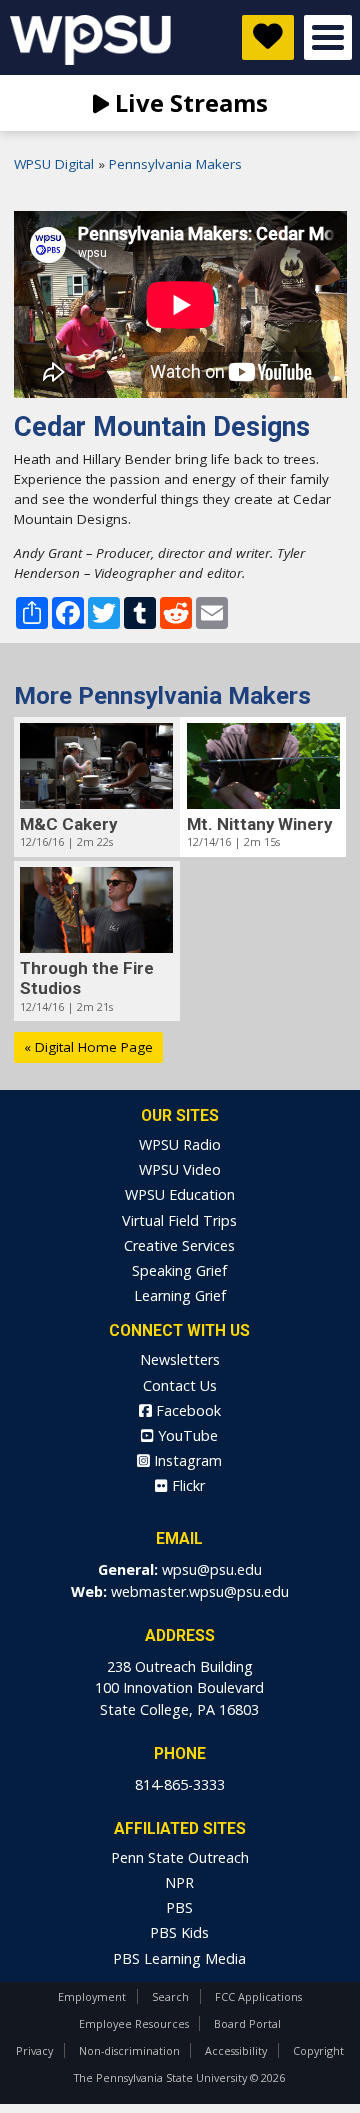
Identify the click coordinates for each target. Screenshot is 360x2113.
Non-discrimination (129, 2050)
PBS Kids (179, 1932)
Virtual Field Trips (179, 1220)
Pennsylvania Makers (175, 164)
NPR (179, 1882)
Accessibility (236, 2050)
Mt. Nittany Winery (259, 824)
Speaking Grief (179, 1270)
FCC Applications (258, 1996)
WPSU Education (180, 1194)
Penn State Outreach (180, 1857)
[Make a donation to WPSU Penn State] (268, 37)
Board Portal (247, 2023)
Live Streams (188, 102)
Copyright (318, 2050)
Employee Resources (134, 2023)
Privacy (34, 2050)
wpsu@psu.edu (212, 1569)
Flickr (186, 1485)
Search (170, 1996)
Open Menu (328, 37)
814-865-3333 (180, 1784)
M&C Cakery (68, 824)
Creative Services (179, 1245)
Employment (92, 1996)
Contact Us (180, 1385)
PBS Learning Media (179, 1958)
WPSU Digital (54, 164)
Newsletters (180, 1359)
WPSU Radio (180, 1144)
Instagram (186, 1460)
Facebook (186, 1410)
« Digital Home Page (88, 1047)
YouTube (186, 1435)
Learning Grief (180, 1295)
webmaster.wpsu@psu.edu (200, 1591)
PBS (179, 1907)
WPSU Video (180, 1169)
